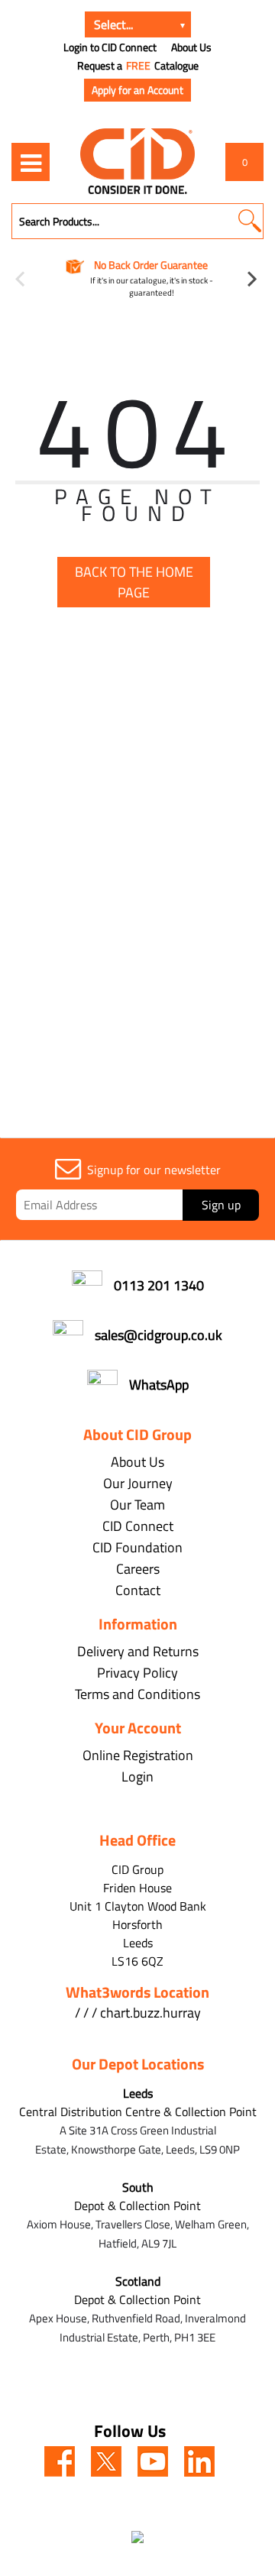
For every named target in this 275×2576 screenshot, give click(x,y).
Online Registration (138, 1755)
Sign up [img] (221, 1205)
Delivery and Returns (138, 1651)
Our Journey (138, 1483)
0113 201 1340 (159, 1285)
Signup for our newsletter (154, 1170)
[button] (249, 221)
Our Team (137, 1505)
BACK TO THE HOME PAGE (134, 582)
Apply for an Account (137, 90)
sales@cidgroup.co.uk (159, 1335)
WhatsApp (159, 1385)
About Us (191, 47)
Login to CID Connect (110, 47)
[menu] (31, 162)
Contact (138, 1590)
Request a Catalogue (138, 66)
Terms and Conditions (137, 1694)
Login (137, 1777)
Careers (138, 1569)
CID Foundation (137, 1547)
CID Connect (138, 1526)
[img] (60, 2461)
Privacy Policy (137, 1673)
